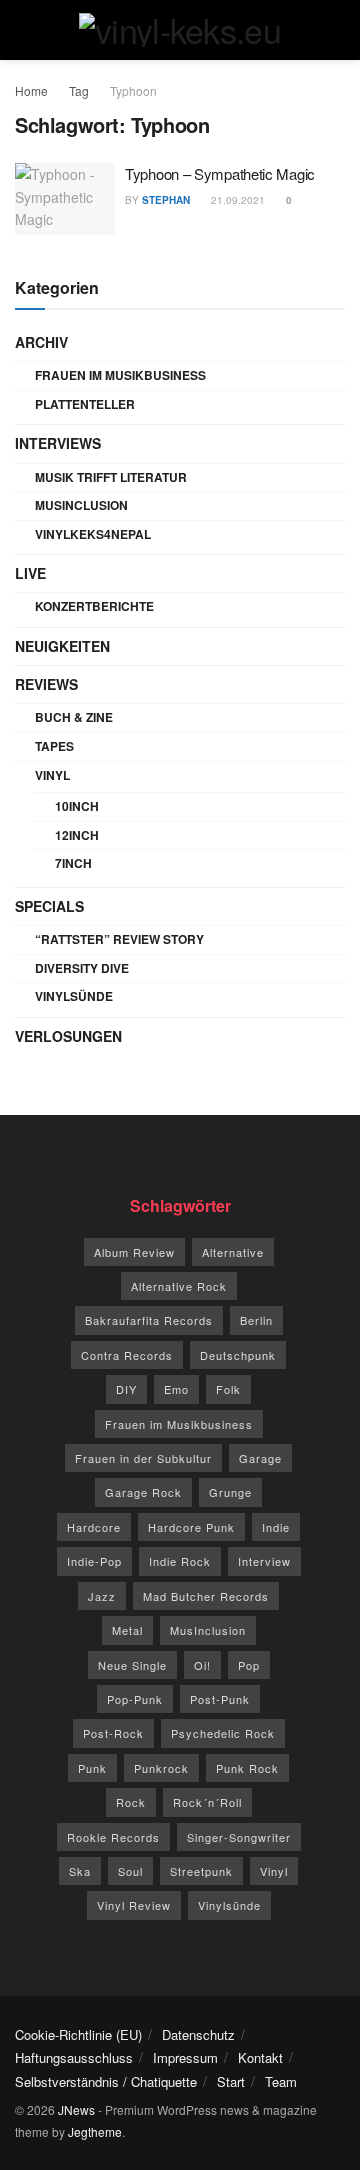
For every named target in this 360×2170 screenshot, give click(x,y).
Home (31, 90)
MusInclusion (81, 505)
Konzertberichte (94, 606)
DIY (126, 1389)
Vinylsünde (74, 996)
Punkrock (161, 1768)
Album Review (134, 1252)
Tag (79, 90)
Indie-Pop (94, 1561)
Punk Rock (247, 1768)
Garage (260, 1458)
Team (281, 2081)
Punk (92, 1768)
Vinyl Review (134, 1905)
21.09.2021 (236, 200)
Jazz (102, 1596)
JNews (76, 2109)
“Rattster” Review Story (119, 939)
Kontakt (260, 2057)
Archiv (41, 342)
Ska (80, 1871)
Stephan (166, 200)
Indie (276, 1527)
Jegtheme (95, 2131)
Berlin (256, 1320)
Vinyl (52, 775)
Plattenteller (85, 404)
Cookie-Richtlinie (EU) (78, 2034)
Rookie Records (113, 1837)
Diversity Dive (82, 968)
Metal (127, 1630)
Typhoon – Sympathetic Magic (220, 173)
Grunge (230, 1492)
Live (30, 573)
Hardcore (94, 1527)
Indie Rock (180, 1561)
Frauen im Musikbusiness (120, 375)
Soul (130, 1871)
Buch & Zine (74, 717)
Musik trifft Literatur (111, 477)
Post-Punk (220, 1699)
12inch (77, 835)
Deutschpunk (238, 1355)
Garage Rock (143, 1492)
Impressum (185, 2057)
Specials (49, 906)
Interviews (58, 443)
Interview (264, 1561)
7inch (73, 863)
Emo (176, 1389)
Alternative (233, 1252)
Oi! (202, 1665)
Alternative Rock (179, 1286)
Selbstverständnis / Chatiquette (106, 2081)
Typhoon (133, 90)
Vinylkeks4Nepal (93, 534)
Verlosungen (68, 1036)
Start (231, 2081)
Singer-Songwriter (239, 1837)
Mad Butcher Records (206, 1596)
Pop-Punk (135, 1699)
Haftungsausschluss (74, 2057)
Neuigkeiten (62, 646)
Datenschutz (198, 2034)
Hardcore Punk (191, 1527)
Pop (249, 1665)
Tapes (54, 746)
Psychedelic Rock (223, 1733)
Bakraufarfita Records (149, 1320)
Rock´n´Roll (207, 1802)
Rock (131, 1802)
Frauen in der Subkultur (143, 1458)
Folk (228, 1389)
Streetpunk (201, 1871)
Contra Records (127, 1355)
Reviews (46, 684)
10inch (77, 806)
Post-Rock (113, 1733)
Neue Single (132, 1665)
